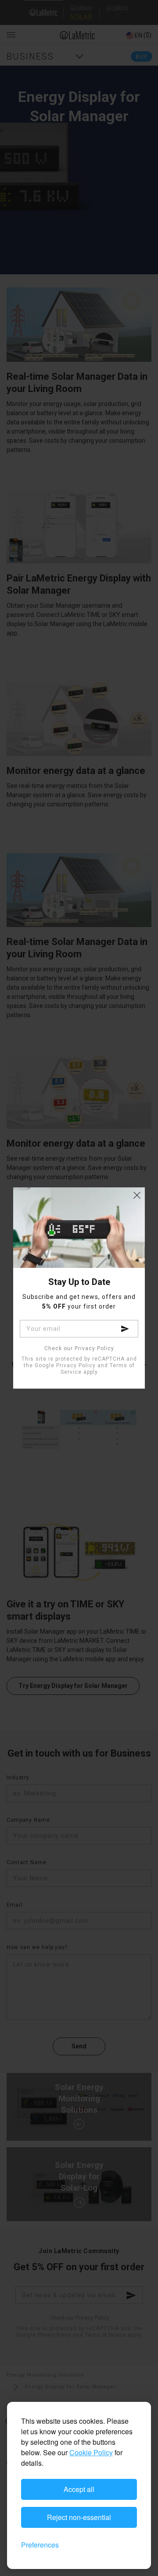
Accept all (79, 2489)
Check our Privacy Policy (79, 1349)
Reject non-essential (79, 2517)
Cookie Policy (91, 2452)
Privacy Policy (76, 1365)
